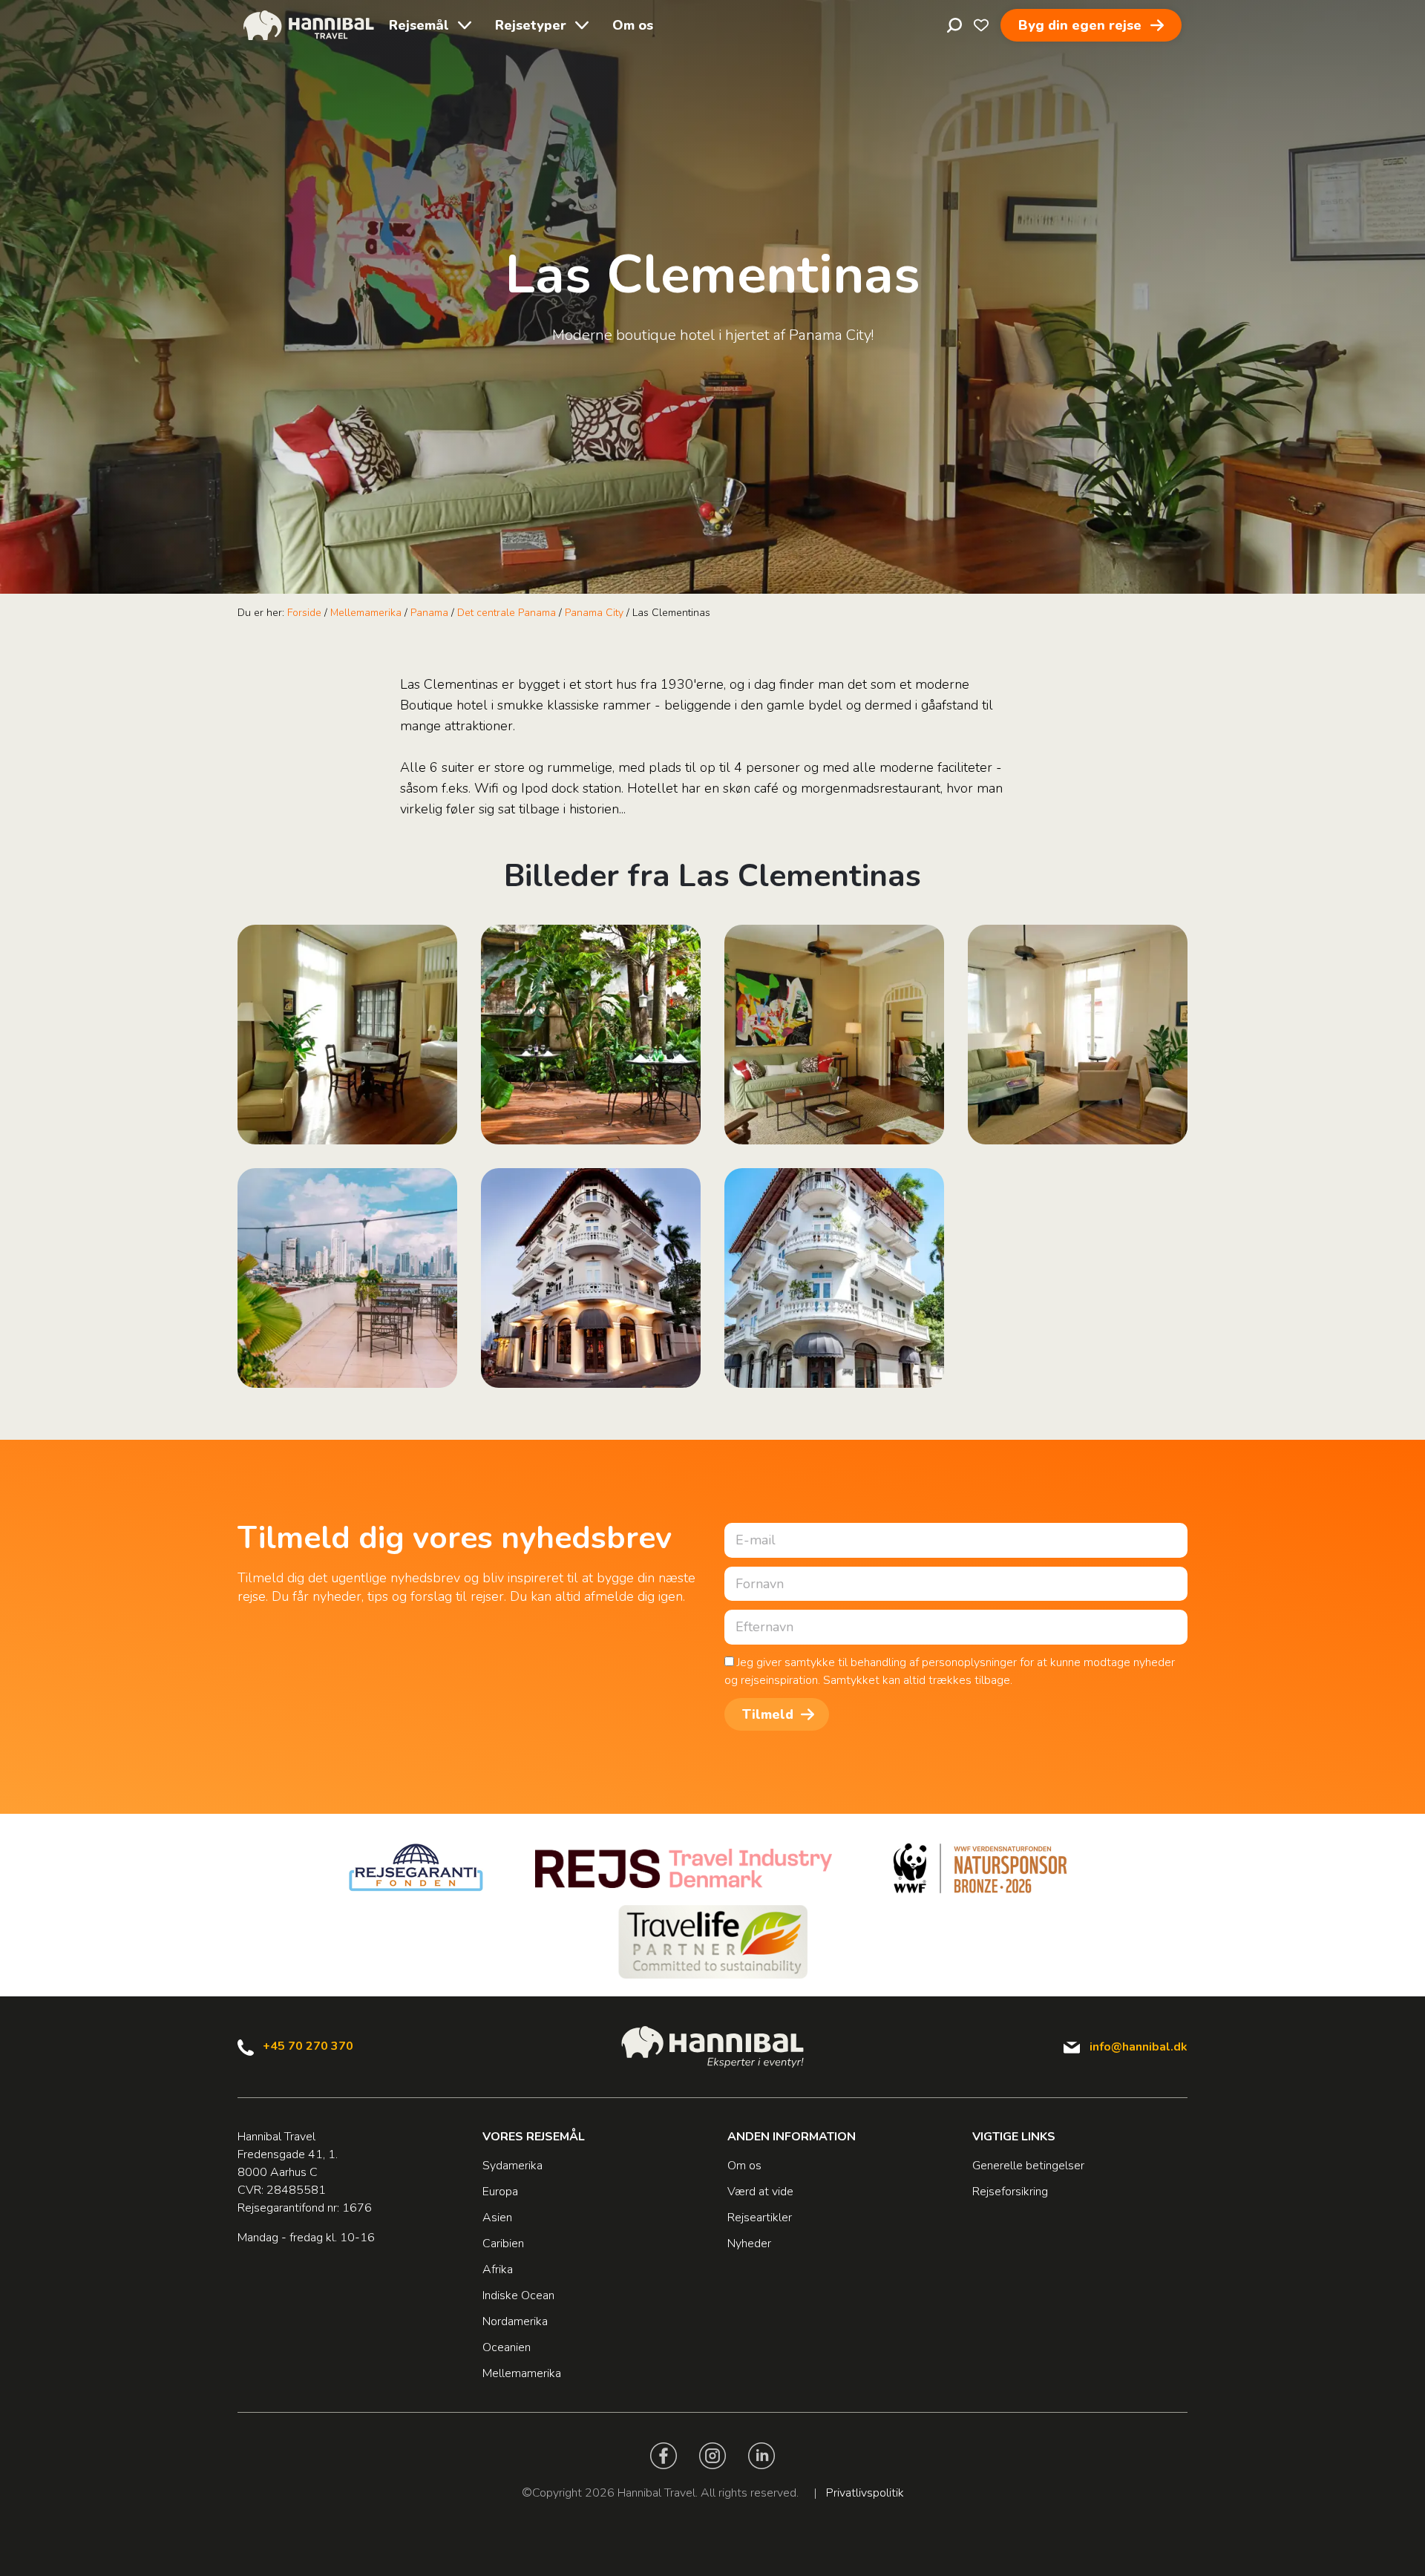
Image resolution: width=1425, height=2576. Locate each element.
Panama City (594, 613)
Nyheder (749, 2244)
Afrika (498, 2269)
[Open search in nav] (954, 25)
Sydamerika (512, 2166)
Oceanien (507, 2347)
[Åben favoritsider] (981, 25)
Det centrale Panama (507, 613)
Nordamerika (515, 2321)
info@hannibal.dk (1139, 2047)
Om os (633, 25)
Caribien (503, 2244)
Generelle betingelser (1028, 2166)
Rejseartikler (760, 2218)
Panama (429, 613)
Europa (500, 2192)
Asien (497, 2218)
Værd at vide (760, 2192)
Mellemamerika (366, 613)
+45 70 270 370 (308, 2046)
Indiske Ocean (518, 2295)
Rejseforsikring (1010, 2192)
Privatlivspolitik (865, 2493)
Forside (304, 613)
